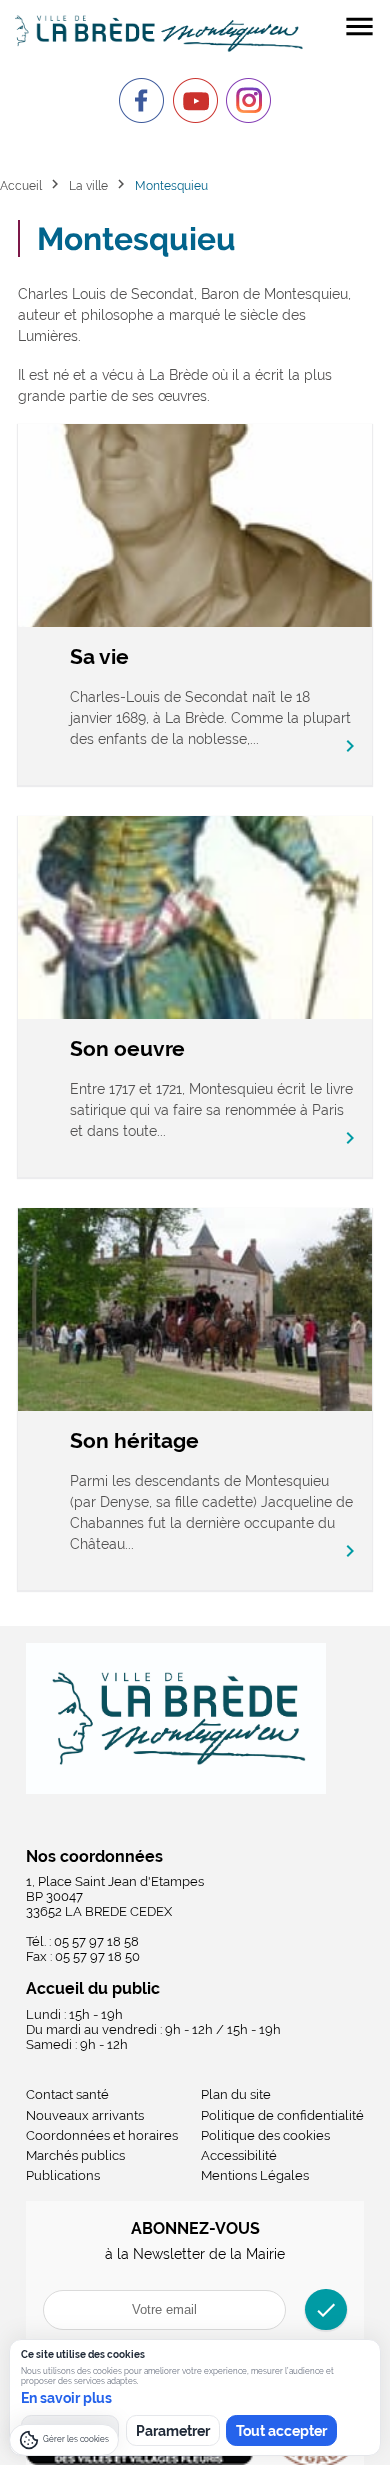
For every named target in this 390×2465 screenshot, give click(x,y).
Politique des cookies (265, 2135)
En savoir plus (66, 2398)
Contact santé (67, 2094)
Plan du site (236, 2094)
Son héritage (134, 1440)
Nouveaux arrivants (85, 2115)
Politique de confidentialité (282, 2115)
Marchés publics (75, 2155)
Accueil (21, 185)
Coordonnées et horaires (102, 2135)
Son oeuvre (127, 1048)
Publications (63, 2175)
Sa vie (99, 656)
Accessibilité (239, 2155)
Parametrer (173, 2431)
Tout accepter (281, 2431)
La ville (88, 185)
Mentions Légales (255, 2175)
